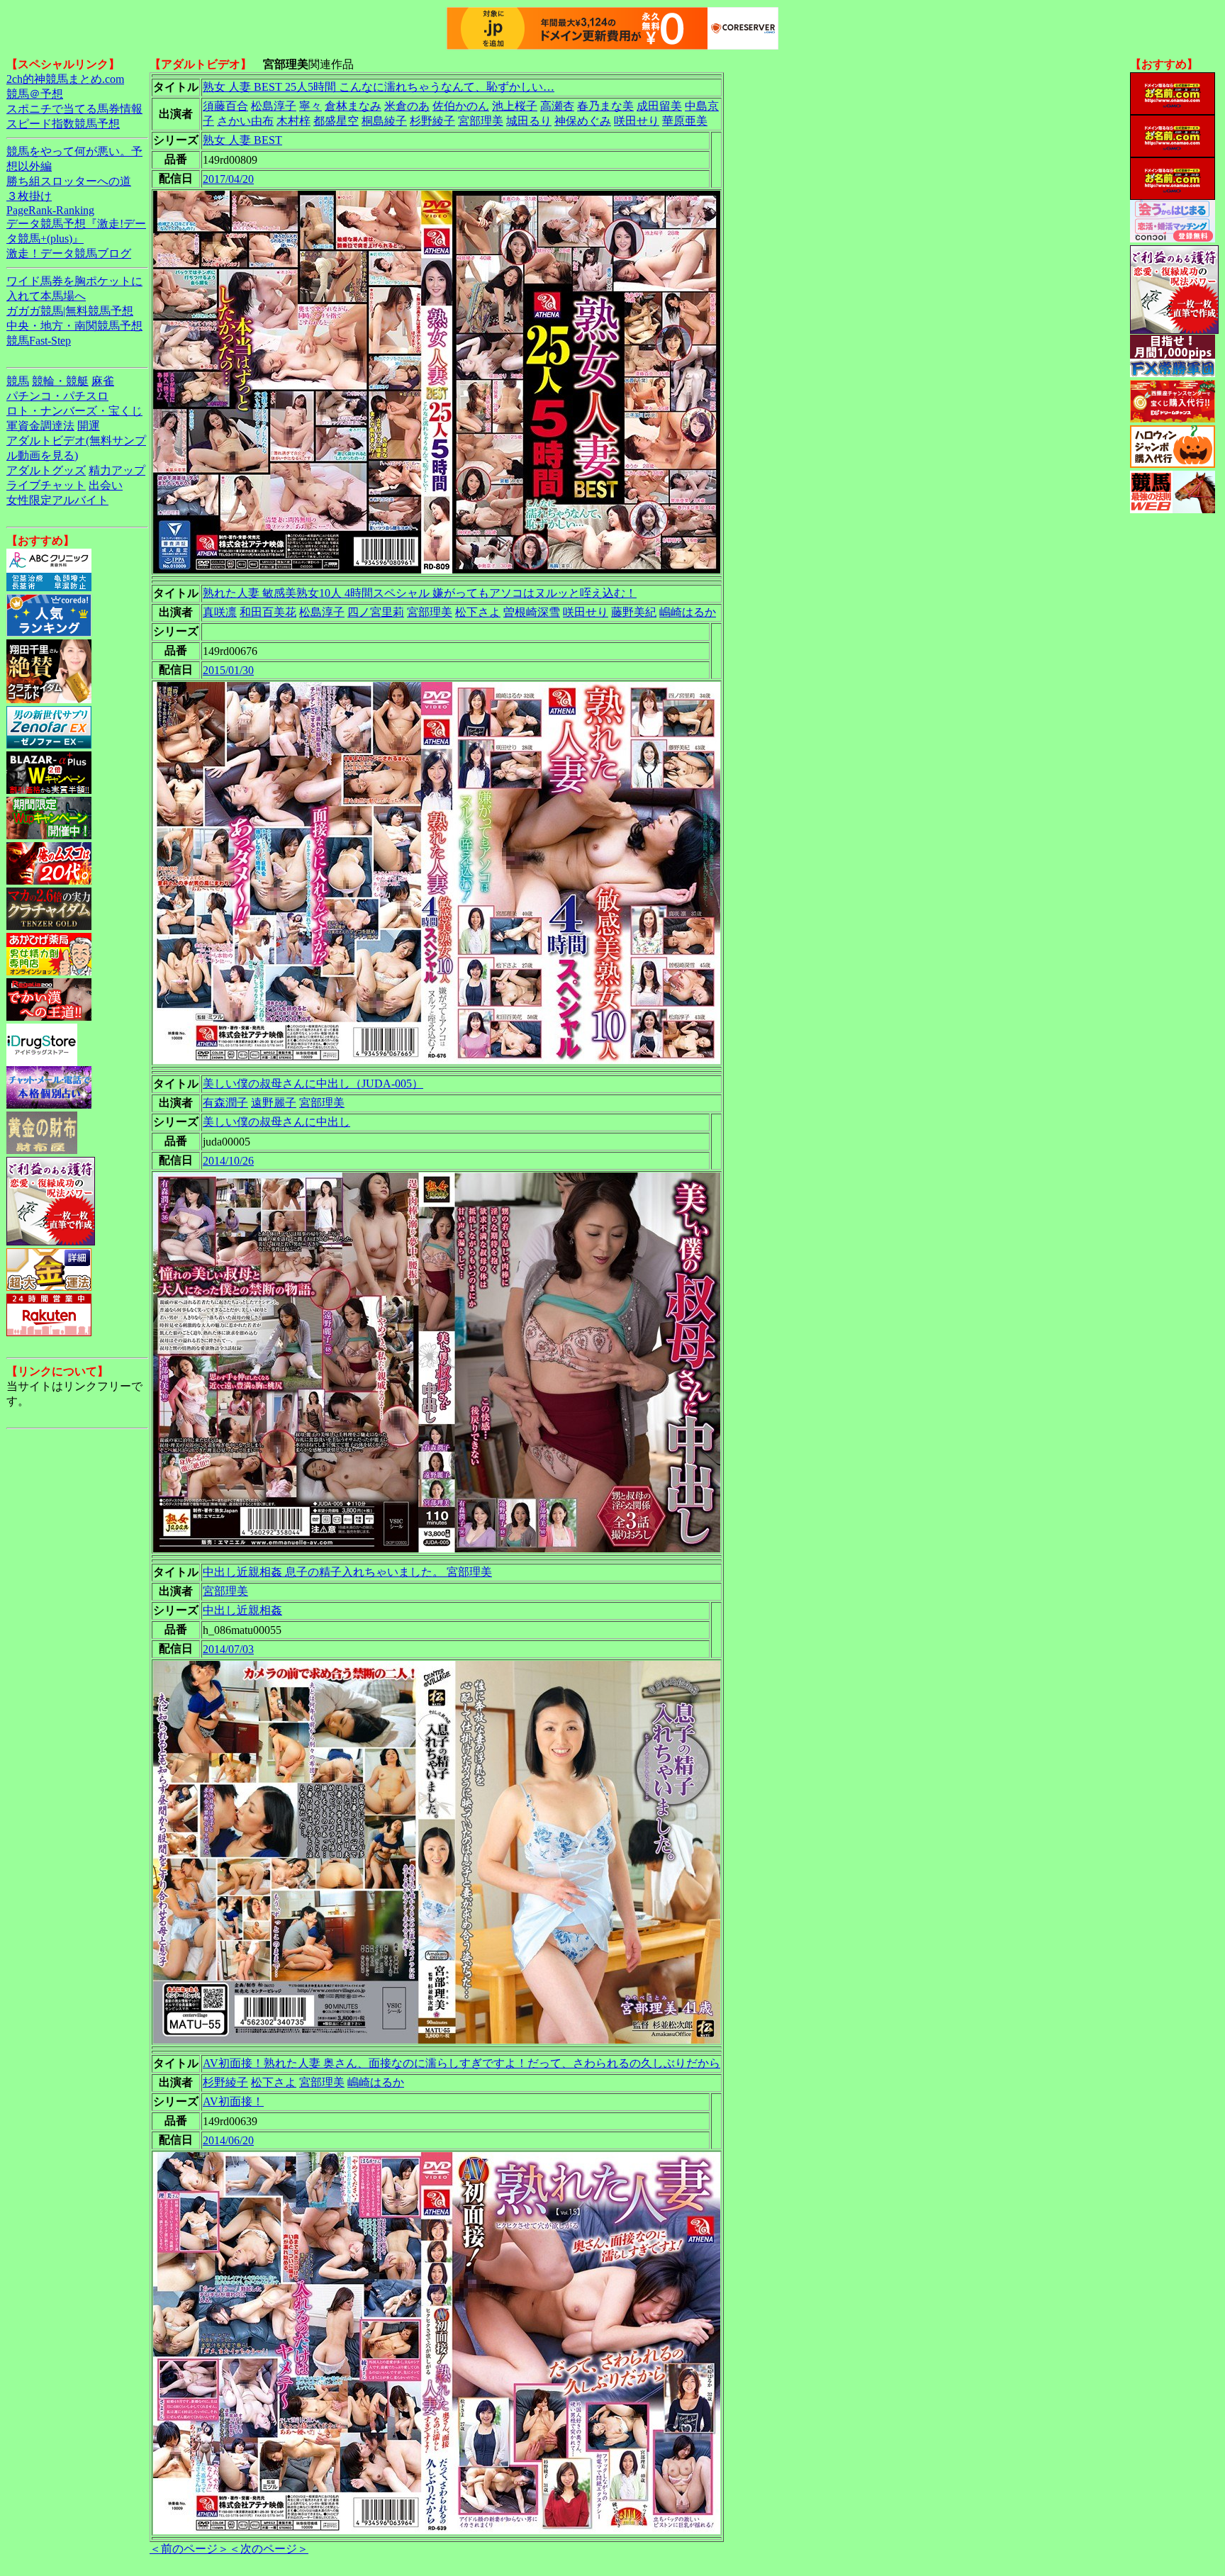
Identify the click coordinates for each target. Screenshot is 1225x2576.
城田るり (529, 121)
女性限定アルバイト (57, 500)
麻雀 (103, 381)
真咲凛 (220, 612)
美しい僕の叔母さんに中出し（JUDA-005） (313, 1083)
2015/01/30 (228, 670)
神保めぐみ (583, 121)
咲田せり (637, 121)
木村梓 (293, 121)
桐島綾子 (384, 121)
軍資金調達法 (40, 426)
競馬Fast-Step (39, 341)
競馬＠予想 (35, 94)
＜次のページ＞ (269, 2549)
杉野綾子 (432, 121)
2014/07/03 (228, 1649)
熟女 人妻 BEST (242, 140)
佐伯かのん (461, 106)
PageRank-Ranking (50, 210)
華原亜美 (685, 121)
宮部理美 (481, 121)
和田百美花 (268, 612)
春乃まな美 (605, 106)
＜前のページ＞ (189, 2549)
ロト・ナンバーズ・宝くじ (74, 411)
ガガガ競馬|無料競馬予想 (70, 311)
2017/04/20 (228, 179)
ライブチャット (46, 485)
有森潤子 (225, 1103)
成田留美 (659, 106)
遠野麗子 (274, 1103)
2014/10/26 (228, 1161)
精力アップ (117, 470)
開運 (89, 426)
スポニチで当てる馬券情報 (74, 109)
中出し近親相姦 (242, 1610)
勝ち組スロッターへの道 (69, 181)
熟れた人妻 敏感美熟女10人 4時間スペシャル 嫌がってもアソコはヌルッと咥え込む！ (420, 593)
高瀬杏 (557, 106)
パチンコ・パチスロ (57, 396)
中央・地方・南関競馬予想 (74, 326)
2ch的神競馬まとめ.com (65, 79)
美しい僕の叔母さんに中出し (276, 1122)
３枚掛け (29, 196)
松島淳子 (274, 106)
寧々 (311, 106)
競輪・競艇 (60, 381)
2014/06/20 (228, 2140)
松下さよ (478, 612)
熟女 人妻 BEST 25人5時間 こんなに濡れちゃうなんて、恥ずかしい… (379, 87)
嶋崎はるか (688, 612)
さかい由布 (245, 121)
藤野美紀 (634, 612)
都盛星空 (336, 121)
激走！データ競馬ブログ (69, 253)
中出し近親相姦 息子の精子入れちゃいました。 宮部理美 (347, 1572)
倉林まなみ (353, 106)
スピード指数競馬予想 (63, 124)
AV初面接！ (233, 2101)
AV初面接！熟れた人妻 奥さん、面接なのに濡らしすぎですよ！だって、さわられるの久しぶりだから (462, 2063)
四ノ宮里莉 (376, 612)
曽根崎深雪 (532, 612)
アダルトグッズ (46, 470)
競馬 (18, 381)
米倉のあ (407, 106)
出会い (106, 485)
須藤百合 (225, 106)
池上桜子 (515, 106)
